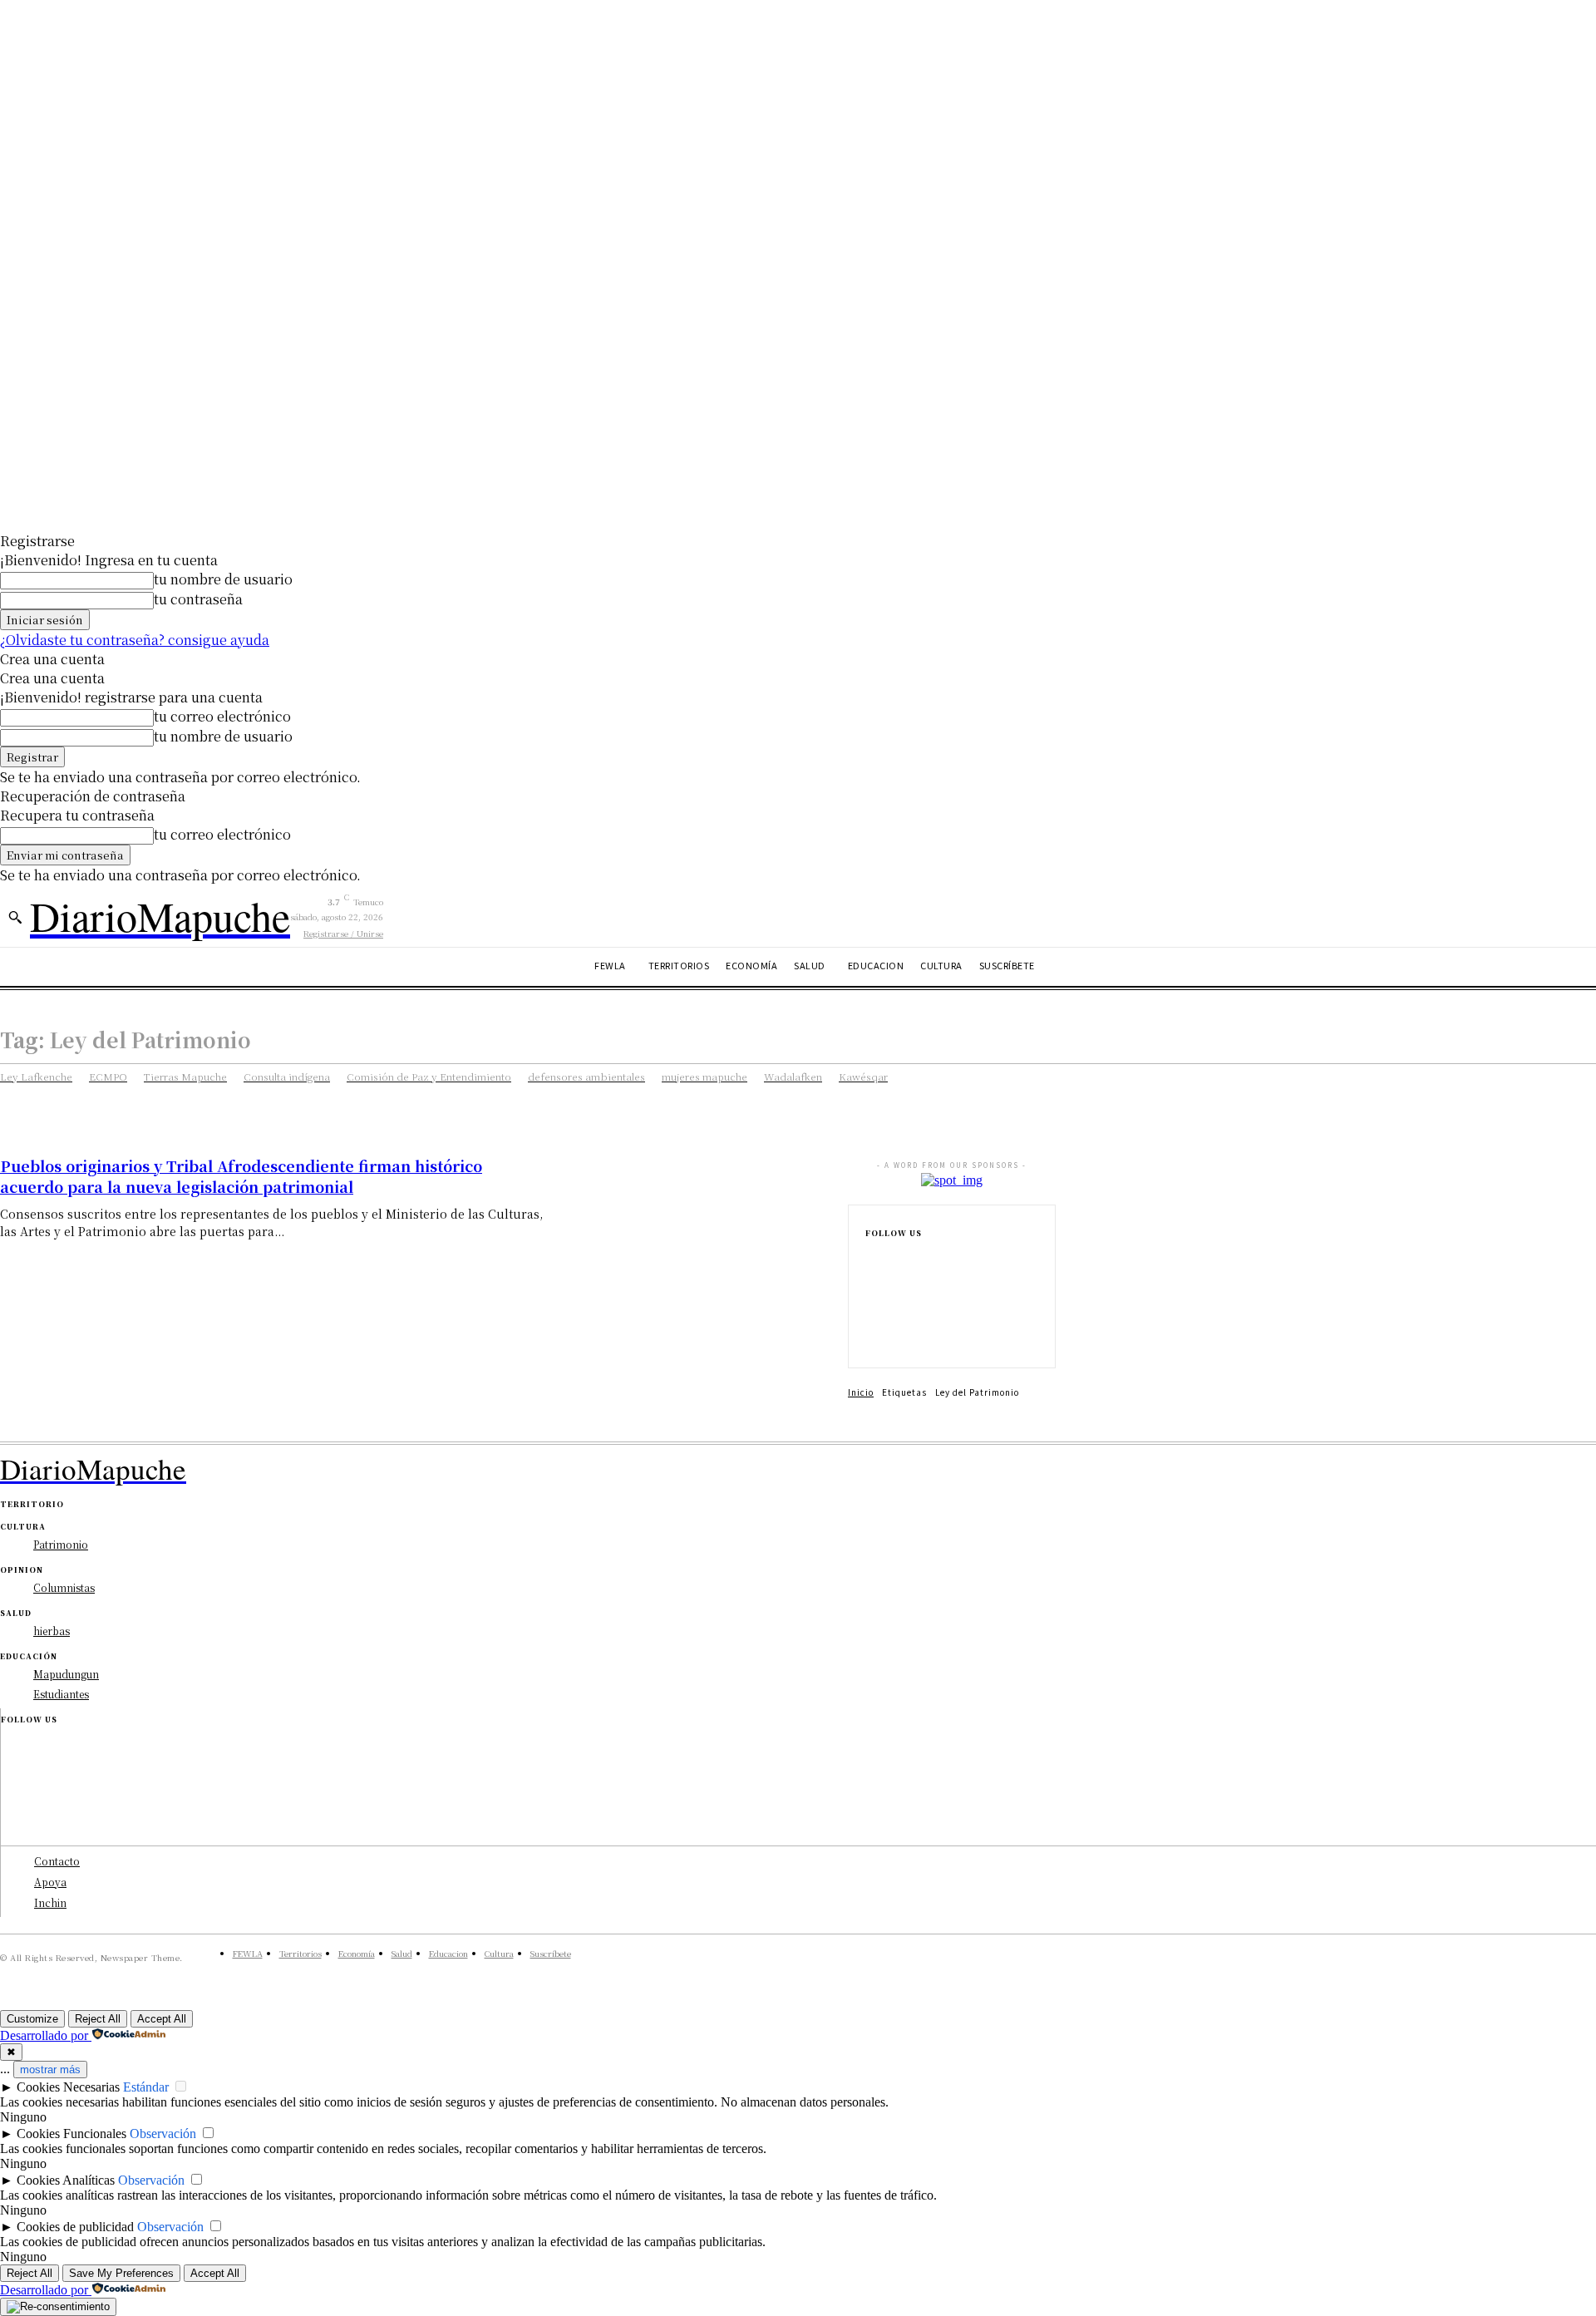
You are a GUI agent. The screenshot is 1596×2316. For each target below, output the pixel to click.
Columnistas (64, 1587)
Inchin (50, 1902)
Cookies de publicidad (75, 2227)
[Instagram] (870, 1284)
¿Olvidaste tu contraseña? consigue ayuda (135, 640)
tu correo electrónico (222, 716)
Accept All (162, 2019)
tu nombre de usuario (223, 579)
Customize (32, 2019)
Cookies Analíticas (66, 2180)
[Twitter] (870, 1338)
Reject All (98, 2019)
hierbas (52, 1631)
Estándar (146, 2087)
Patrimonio (61, 1544)
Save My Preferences (121, 2273)
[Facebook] (870, 1258)
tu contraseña (198, 599)
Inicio (861, 1392)
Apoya (50, 1882)
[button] (15, 917)
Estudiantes (61, 1694)
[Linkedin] (870, 1311)
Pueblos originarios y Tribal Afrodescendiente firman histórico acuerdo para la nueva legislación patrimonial (241, 1176)
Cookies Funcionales (71, 2134)
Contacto (57, 1861)
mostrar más (50, 2070)
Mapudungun (66, 1674)
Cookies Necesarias (68, 2087)
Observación (163, 2134)
